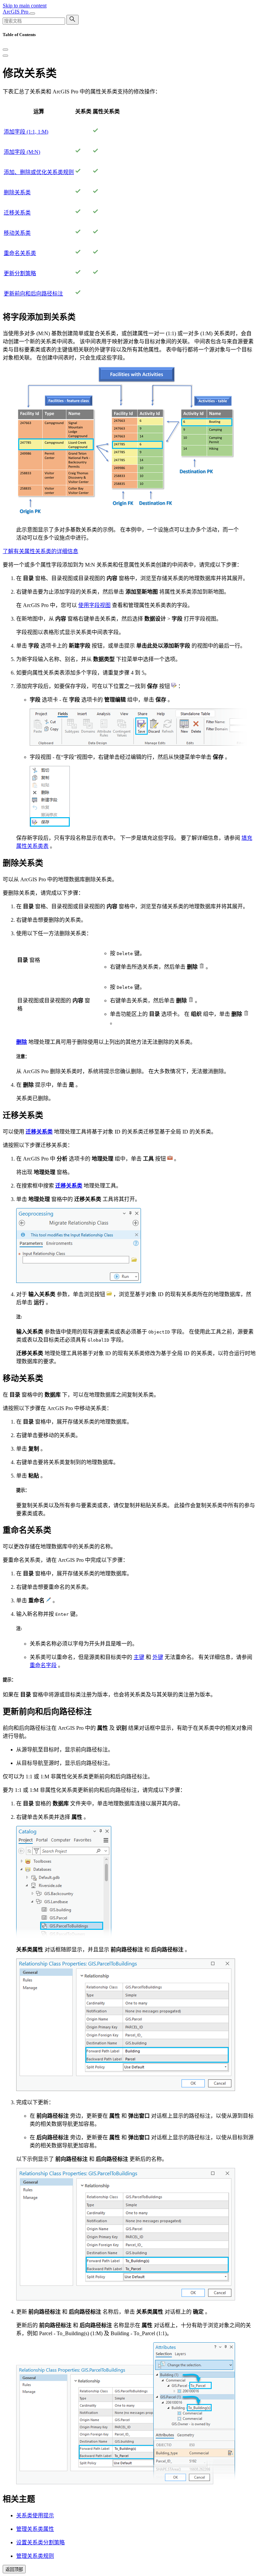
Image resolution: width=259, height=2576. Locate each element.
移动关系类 (17, 233)
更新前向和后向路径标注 (33, 294)
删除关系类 (17, 192)
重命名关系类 (20, 253)
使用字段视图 (94, 605)
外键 (158, 1657)
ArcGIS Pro (16, 12)
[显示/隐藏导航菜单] (32, 13)
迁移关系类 (17, 213)
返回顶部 (14, 2569)
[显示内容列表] (5, 56)
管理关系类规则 (35, 2556)
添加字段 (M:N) (22, 152)
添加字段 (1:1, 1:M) (26, 132)
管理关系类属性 (35, 2529)
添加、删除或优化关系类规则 (39, 172)
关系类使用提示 (35, 2515)
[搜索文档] (73, 20)
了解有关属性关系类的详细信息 (40, 551)
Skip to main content (25, 6)
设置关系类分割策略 (40, 2542)
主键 (139, 1657)
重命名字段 (43, 1665)
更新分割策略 (20, 273)
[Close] (5, 50)
